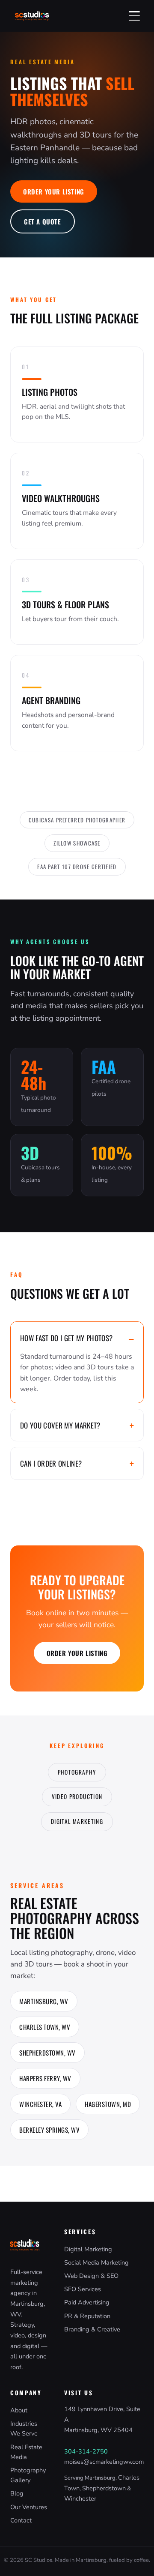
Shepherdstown (104, 2488)
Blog (17, 2493)
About (19, 2410)
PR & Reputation (87, 2316)
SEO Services (83, 2289)
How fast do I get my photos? (67, 1338)
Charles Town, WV (45, 2027)
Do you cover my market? (60, 1425)
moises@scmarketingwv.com (104, 2462)
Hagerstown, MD (108, 2104)
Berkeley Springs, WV (49, 2130)
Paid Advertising (87, 2302)
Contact (21, 2520)
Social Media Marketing (96, 2262)
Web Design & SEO (91, 2276)
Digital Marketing (77, 1821)
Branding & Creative (92, 2329)
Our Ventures (29, 2507)
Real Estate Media (26, 2452)
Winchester (80, 2498)
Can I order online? (51, 1463)
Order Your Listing (54, 191)
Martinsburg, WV (44, 2001)
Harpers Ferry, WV (45, 2078)
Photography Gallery (28, 2475)
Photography (77, 1772)
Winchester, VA (40, 2104)
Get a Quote (43, 221)
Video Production (77, 1796)
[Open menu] (134, 16)
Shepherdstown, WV (47, 2053)
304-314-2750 (86, 2451)
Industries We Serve (24, 2428)
